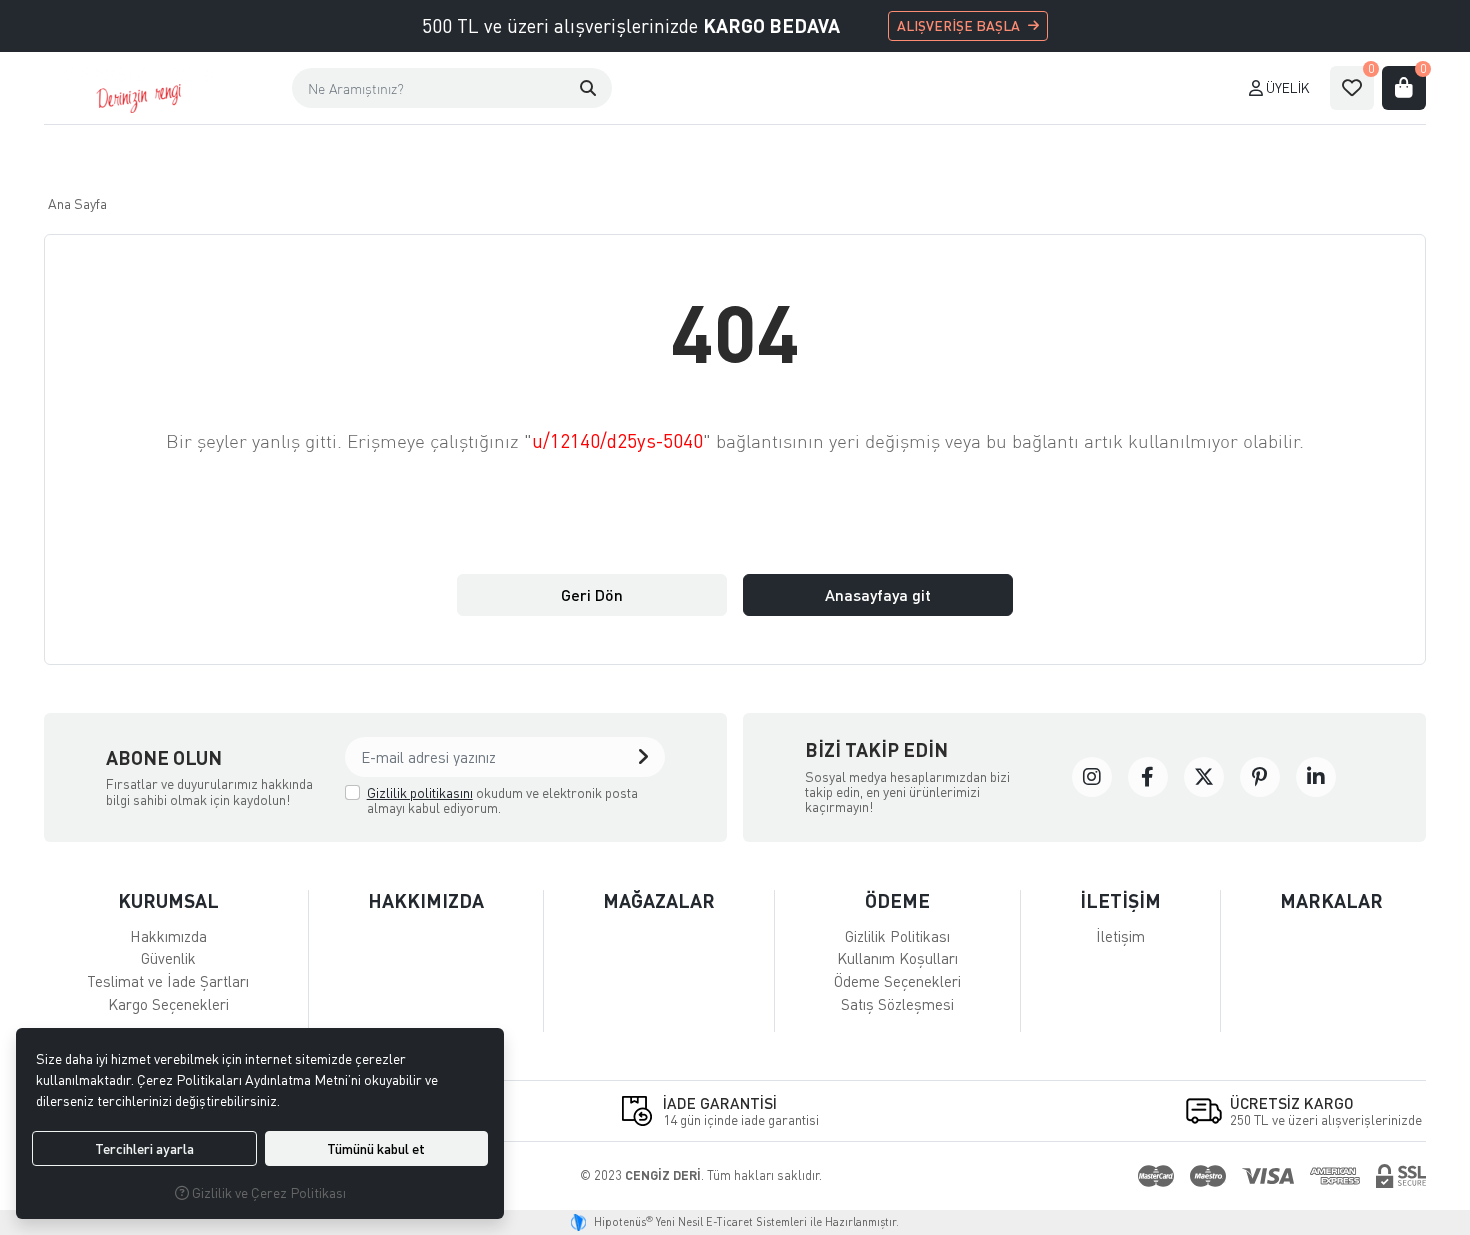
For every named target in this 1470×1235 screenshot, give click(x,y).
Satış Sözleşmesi (897, 1004)
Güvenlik (168, 958)
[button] (588, 88)
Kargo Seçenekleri (168, 1004)
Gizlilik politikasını (420, 792)
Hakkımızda (168, 936)
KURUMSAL (168, 900)
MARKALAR (1331, 900)
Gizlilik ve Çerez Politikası (267, 1192)
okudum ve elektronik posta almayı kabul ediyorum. (502, 800)
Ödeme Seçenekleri (897, 981)
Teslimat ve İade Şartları (168, 981)
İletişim (1120, 936)
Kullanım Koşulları (897, 958)
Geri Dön (592, 594)
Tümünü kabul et (376, 1148)
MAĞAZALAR (659, 900)
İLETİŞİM (1120, 900)
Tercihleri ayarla (144, 1148)
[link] (1092, 777)
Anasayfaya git (878, 594)
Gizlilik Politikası (897, 936)
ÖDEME (897, 900)
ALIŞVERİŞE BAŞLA (958, 25)
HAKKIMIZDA (426, 900)
